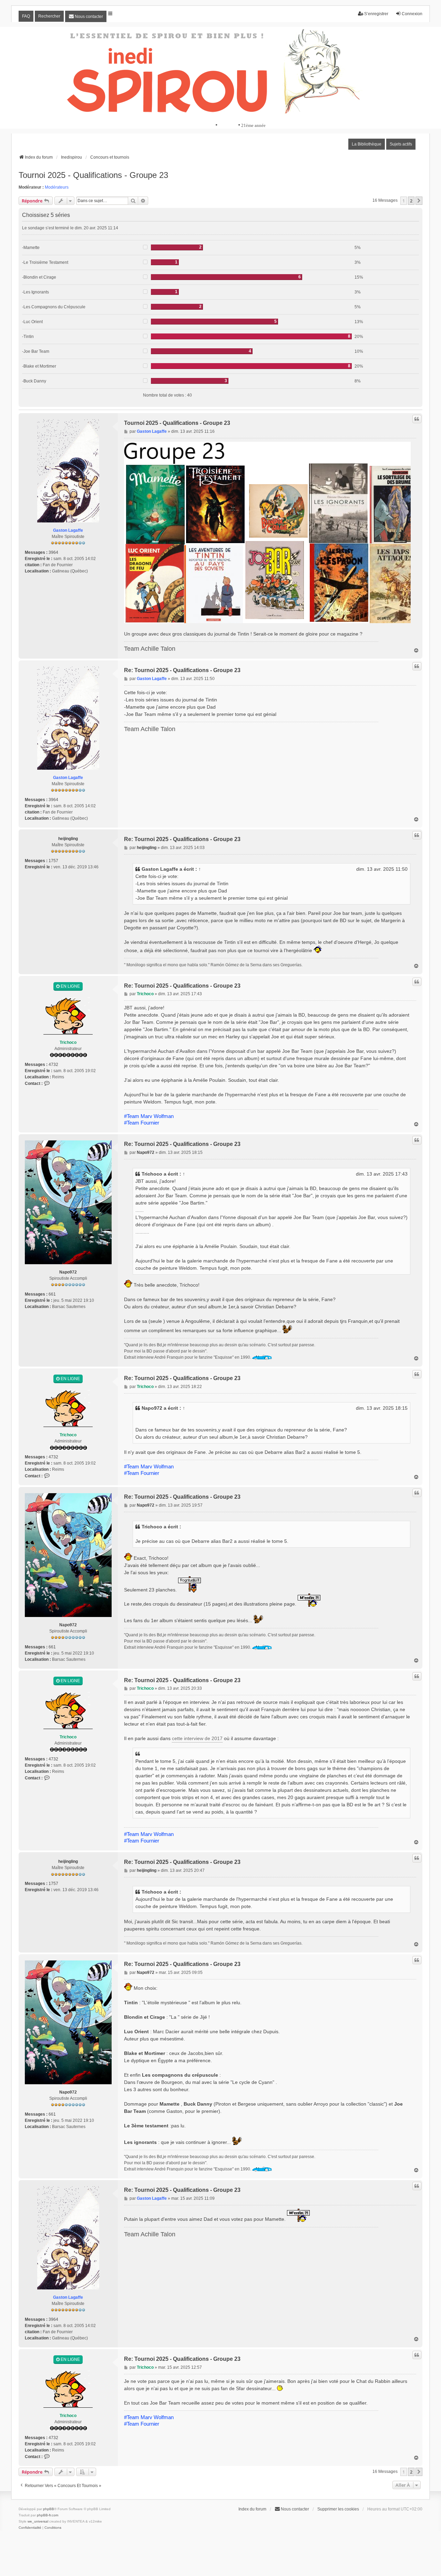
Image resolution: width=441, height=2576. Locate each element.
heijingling (68, 839)
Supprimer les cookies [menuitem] (338, 2509)
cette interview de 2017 (197, 1738)
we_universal (38, 2521)
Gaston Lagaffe (68, 530)
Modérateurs (57, 187)
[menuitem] (86, 16)
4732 (53, 1065)
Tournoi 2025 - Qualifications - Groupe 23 (93, 175)
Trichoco (68, 1042)
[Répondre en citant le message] (417, 419)
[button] (419, 201)
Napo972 (68, 1272)
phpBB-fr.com (48, 2515)
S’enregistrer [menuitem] (376, 14)
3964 (53, 552)
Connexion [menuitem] (412, 14)
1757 (53, 861)
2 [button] (411, 201)
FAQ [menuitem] (26, 16)
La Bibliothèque (367, 144)
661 (52, 1294)
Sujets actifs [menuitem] (401, 144)
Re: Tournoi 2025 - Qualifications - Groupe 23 (182, 670)
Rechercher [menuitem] (49, 16)
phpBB (49, 2509)
